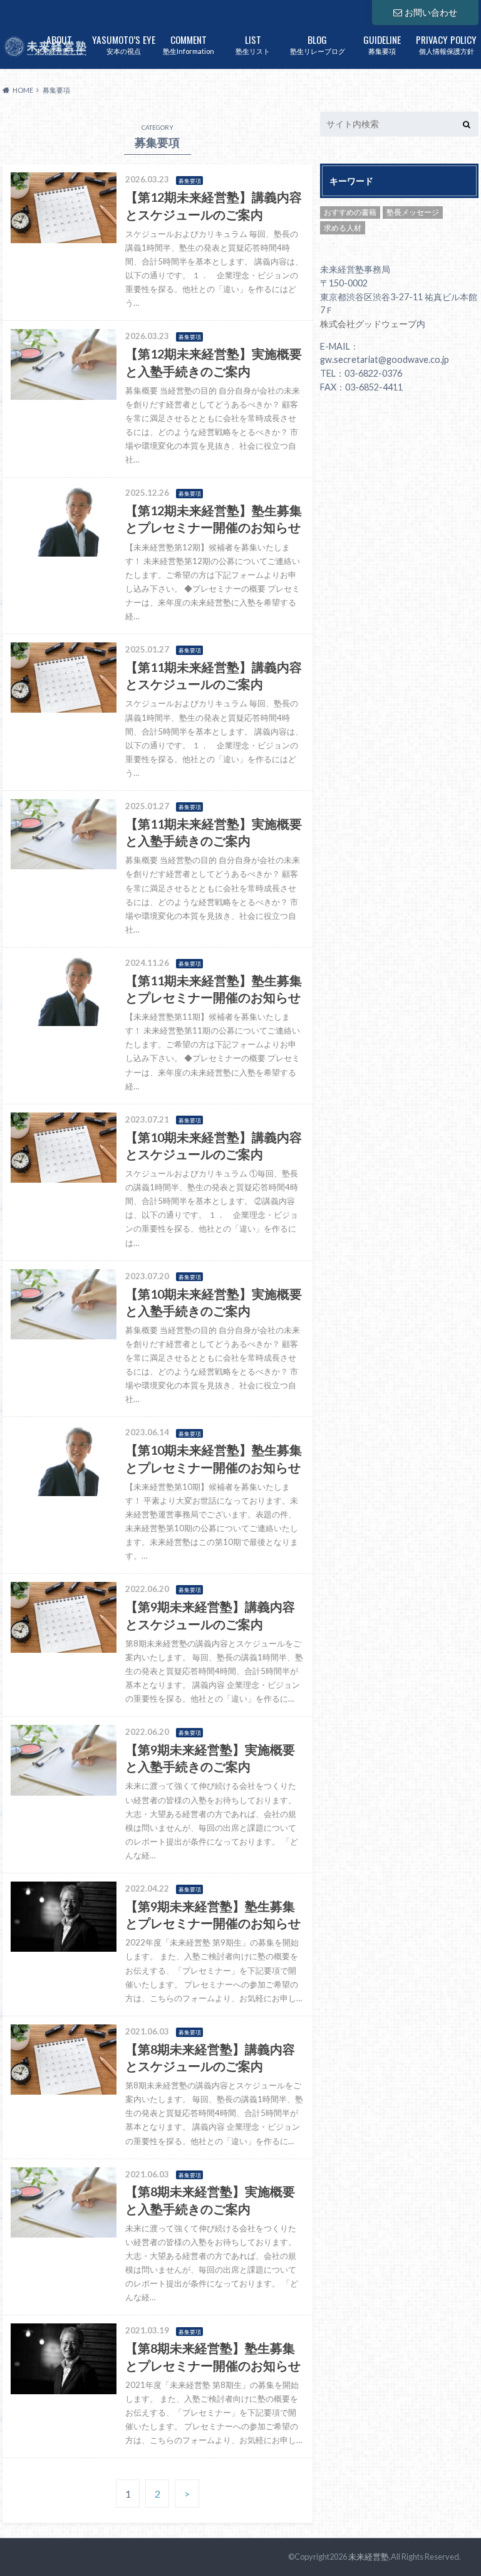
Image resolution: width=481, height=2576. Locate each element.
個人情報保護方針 (446, 44)
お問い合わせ (431, 12)
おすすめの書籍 (350, 212)
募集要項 (382, 44)
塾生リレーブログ (318, 44)
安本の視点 (124, 44)
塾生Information (189, 44)
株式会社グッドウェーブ (368, 324)
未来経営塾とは (59, 44)
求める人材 (343, 228)
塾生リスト (253, 44)
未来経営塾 (369, 2557)
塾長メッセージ (413, 212)
